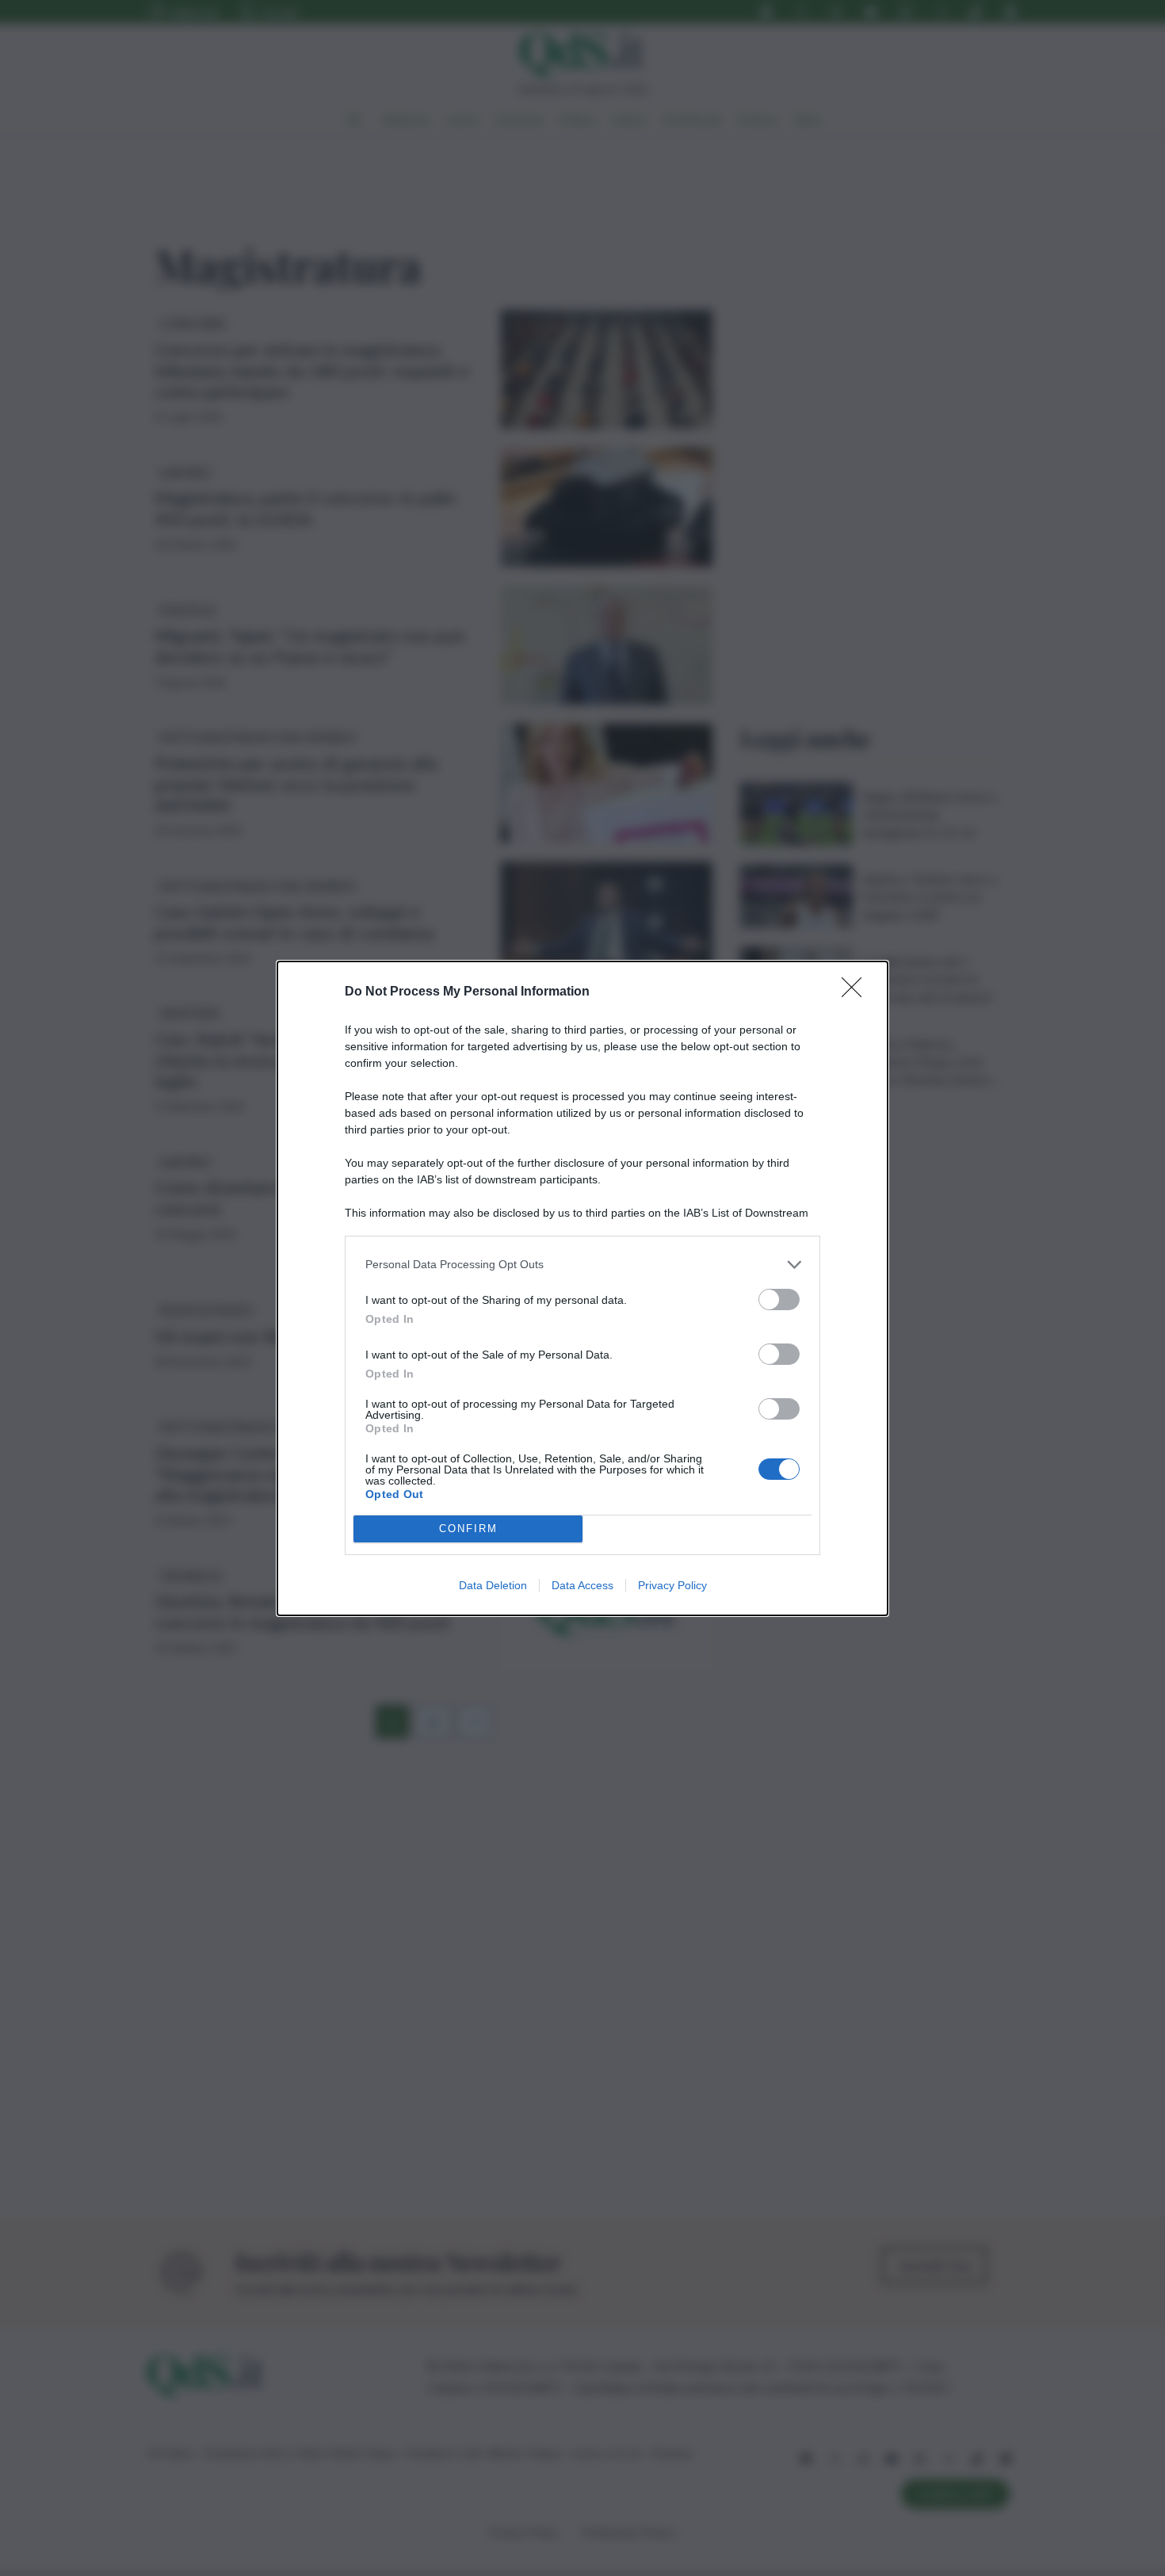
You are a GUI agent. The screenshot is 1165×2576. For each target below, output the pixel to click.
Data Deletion (493, 1585)
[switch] (779, 1299)
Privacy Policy (672, 1585)
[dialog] (582, 1288)
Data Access (582, 1585)
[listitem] (582, 1265)
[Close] (857, 992)
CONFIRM (468, 1529)
